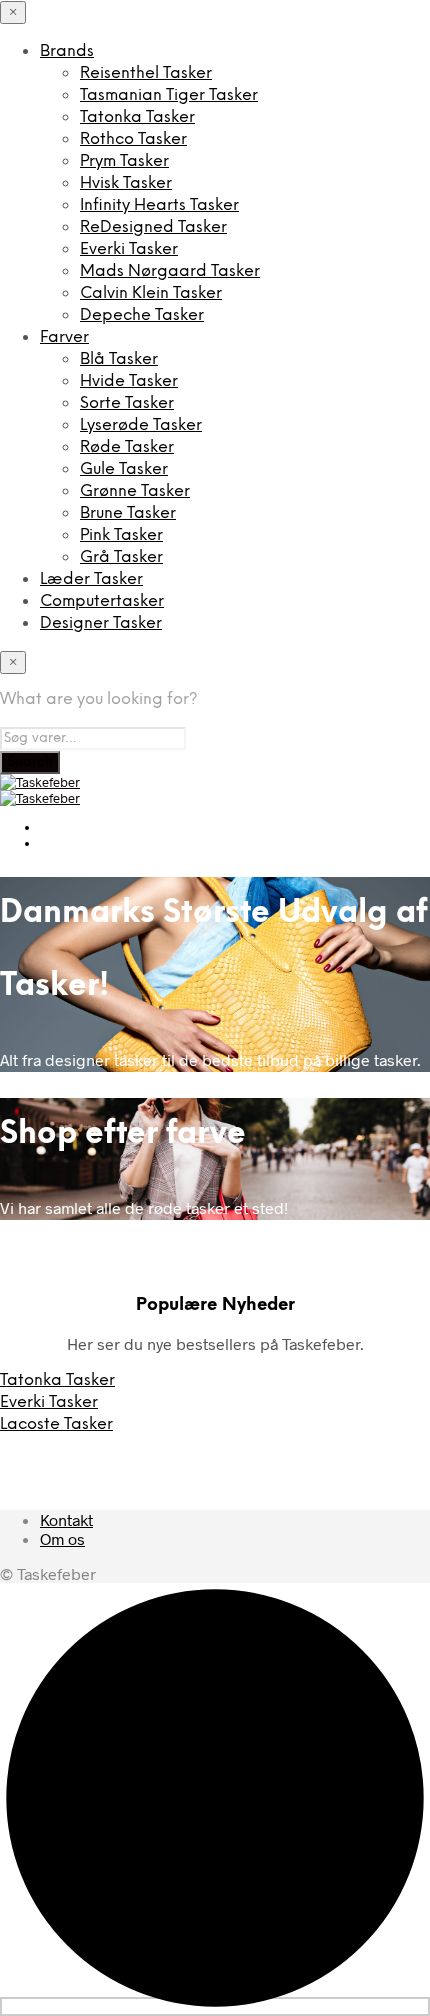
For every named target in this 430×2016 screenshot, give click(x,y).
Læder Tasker (91, 579)
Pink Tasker (121, 535)
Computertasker (102, 601)
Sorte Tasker (127, 403)
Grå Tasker (121, 557)
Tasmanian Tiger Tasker (169, 95)
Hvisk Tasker (126, 183)
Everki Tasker (129, 249)
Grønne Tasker (135, 491)
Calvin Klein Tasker (151, 293)
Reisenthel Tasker (146, 73)
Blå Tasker (119, 359)
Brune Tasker (128, 513)
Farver (64, 337)
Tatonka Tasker (137, 117)
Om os (62, 1538)
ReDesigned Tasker (153, 227)
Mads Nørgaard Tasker (170, 271)
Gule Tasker (124, 469)
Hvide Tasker (129, 381)
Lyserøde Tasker (141, 425)
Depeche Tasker (142, 315)
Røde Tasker (127, 447)
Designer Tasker (101, 623)
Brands (67, 51)
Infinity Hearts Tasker (159, 205)
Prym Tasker (124, 161)
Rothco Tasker (133, 139)
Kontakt (66, 1519)
